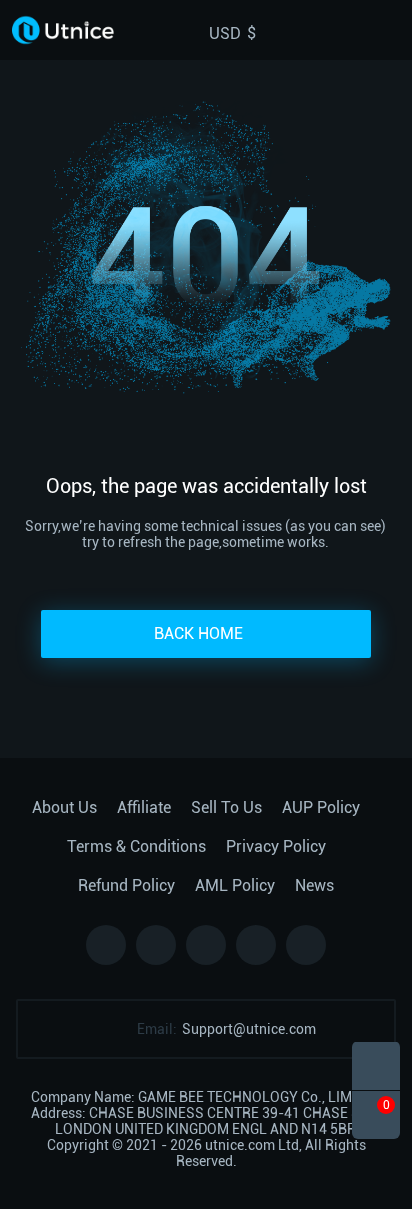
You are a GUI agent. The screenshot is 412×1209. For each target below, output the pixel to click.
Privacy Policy (276, 846)
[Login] (355, 30)
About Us (64, 807)
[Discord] (256, 945)
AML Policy (235, 885)
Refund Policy (126, 885)
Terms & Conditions (136, 846)
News (314, 885)
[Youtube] (306, 945)
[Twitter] (156, 945)
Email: (157, 1029)
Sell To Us (226, 807)
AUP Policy (321, 807)
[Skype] (206, 945)
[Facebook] (106, 945)
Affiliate (144, 807)
